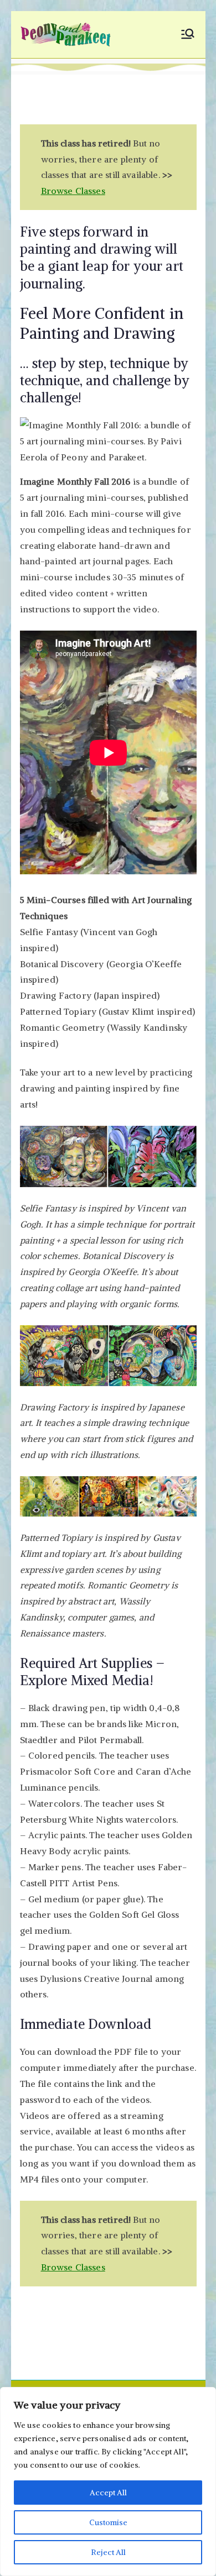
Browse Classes (73, 191)
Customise (108, 2522)
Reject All (108, 2552)
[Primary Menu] (188, 35)
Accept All (108, 2493)
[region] (108, 2481)
